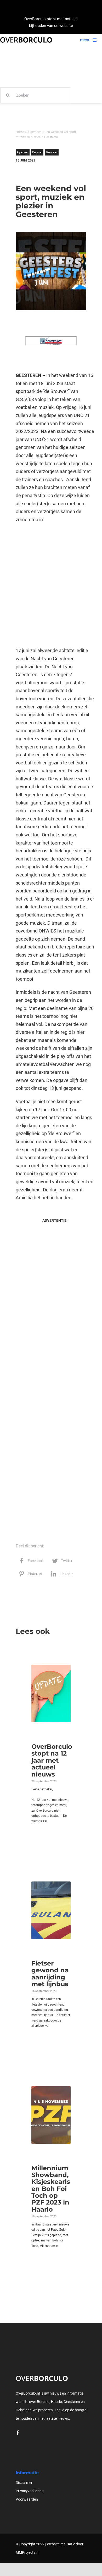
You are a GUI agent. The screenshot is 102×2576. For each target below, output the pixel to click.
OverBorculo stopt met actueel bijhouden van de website (51, 22)
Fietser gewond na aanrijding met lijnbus (50, 1974)
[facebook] (18, 2433)
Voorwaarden (27, 2499)
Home (20, 132)
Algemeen (35, 132)
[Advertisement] (51, 585)
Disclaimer (24, 2483)
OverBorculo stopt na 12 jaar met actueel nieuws (52, 1760)
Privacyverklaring (30, 2491)
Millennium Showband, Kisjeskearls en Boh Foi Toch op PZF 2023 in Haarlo (51, 2189)
